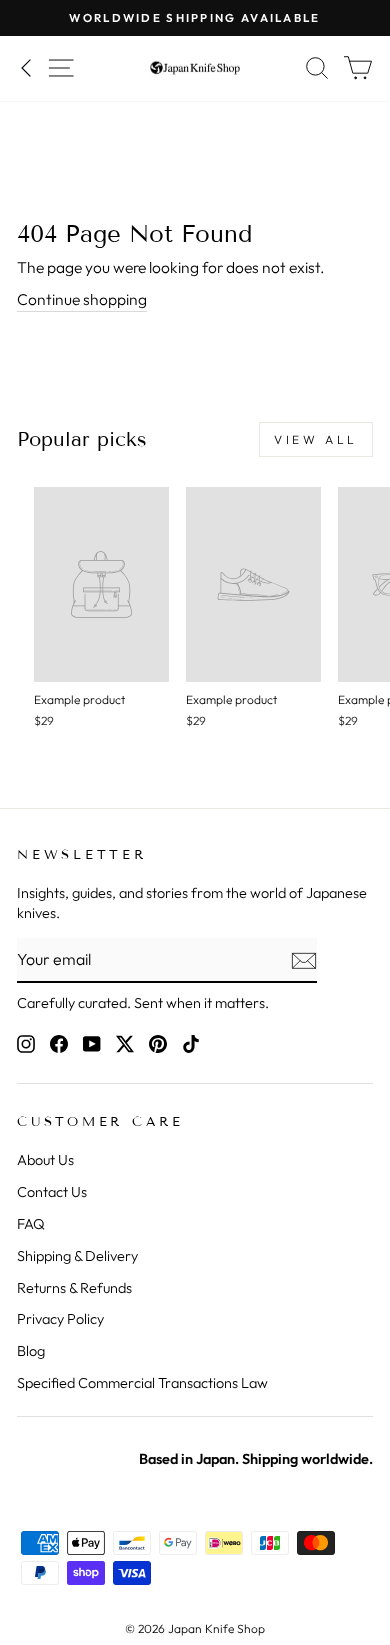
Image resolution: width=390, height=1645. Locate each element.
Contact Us (52, 1192)
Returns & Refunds (74, 1288)
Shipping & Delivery (77, 1256)
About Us (45, 1160)
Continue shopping (82, 299)
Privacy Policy (60, 1319)
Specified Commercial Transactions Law (142, 1383)
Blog (31, 1351)
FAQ (31, 1224)
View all (316, 439)
